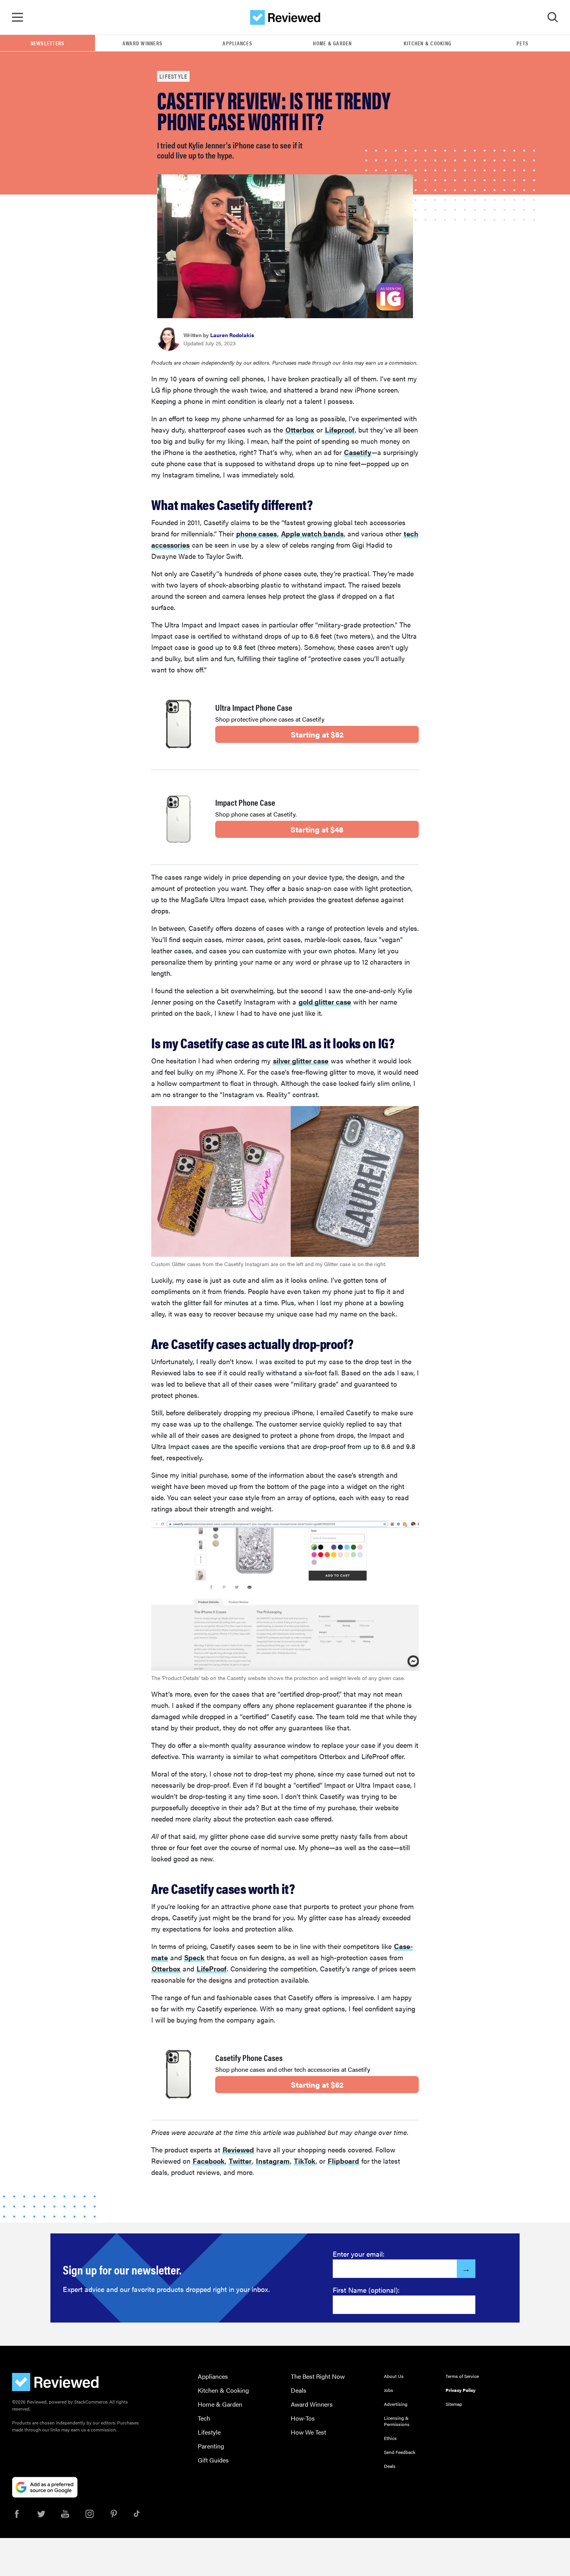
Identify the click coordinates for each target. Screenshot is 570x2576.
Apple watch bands (312, 533)
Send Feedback (400, 2452)
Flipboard (343, 2161)
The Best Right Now (318, 2376)
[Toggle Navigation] (17, 17)
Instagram (273, 2161)
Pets (522, 43)
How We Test (308, 2432)
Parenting (211, 2446)
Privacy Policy (460, 2390)
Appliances (237, 43)
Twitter (240, 2161)
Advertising (396, 2404)
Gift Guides (213, 2460)
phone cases (256, 533)
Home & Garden (332, 43)
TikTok (305, 2161)
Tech (204, 2418)
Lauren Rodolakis (232, 335)
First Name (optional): (366, 2290)
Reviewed (238, 2150)
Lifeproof (340, 430)
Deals (299, 2390)
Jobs (389, 2390)
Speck (194, 1957)
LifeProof (212, 1969)
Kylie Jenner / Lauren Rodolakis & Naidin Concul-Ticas (341, 309)
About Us (394, 2376)
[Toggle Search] (553, 17)
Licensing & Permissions (397, 2421)
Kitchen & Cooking (427, 43)
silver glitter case (301, 1061)
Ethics (390, 2438)
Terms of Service (462, 2376)
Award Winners (142, 43)
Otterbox (300, 430)
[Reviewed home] (285, 17)
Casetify (358, 452)
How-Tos (303, 2418)
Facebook (209, 2161)
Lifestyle (173, 76)
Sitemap (454, 2404)
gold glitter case (325, 1002)
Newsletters (48, 43)
